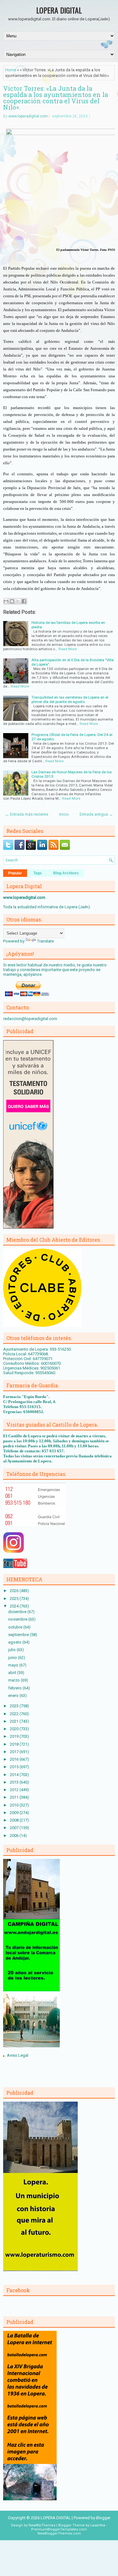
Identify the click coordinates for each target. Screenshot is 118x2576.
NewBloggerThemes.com (59, 2533)
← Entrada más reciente (27, 814)
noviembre (18, 1619)
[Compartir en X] (18, 601)
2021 (15, 1721)
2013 (15, 1782)
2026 (15, 1591)
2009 (15, 1813)
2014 (15, 1775)
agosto (15, 1642)
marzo (14, 1680)
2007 (15, 1828)
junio (13, 1658)
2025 (15, 1599)
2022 (15, 1714)
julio (12, 1650)
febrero (15, 1688)
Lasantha (98, 2525)
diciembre (18, 1612)
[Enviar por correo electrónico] (6, 601)
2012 (15, 1790)
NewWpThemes (42, 2525)
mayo (14, 1665)
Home (11, 70)
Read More (68, 649)
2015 (15, 1767)
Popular (15, 873)
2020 (15, 1729)
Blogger (103, 2518)
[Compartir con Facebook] (24, 601)
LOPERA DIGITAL (59, 10)
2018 (15, 1744)
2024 (15, 1606)
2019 (15, 1736)
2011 (15, 1797)
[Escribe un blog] (12, 601)
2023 (15, 1706)
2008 (15, 1820)
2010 (15, 1805)
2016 (15, 1759)
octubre (16, 1627)
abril (13, 1673)
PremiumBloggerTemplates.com (59, 2529)
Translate (45, 941)
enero (14, 1696)
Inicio (64, 814)
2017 (15, 1752)
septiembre (19, 1635)
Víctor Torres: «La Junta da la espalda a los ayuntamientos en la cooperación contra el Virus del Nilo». (56, 98)
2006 (15, 1836)
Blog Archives (66, 873)
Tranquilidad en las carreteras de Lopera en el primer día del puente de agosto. (70, 699)
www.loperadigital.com (28, 116)
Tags (38, 873)
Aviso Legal (18, 2055)
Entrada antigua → (96, 814)
